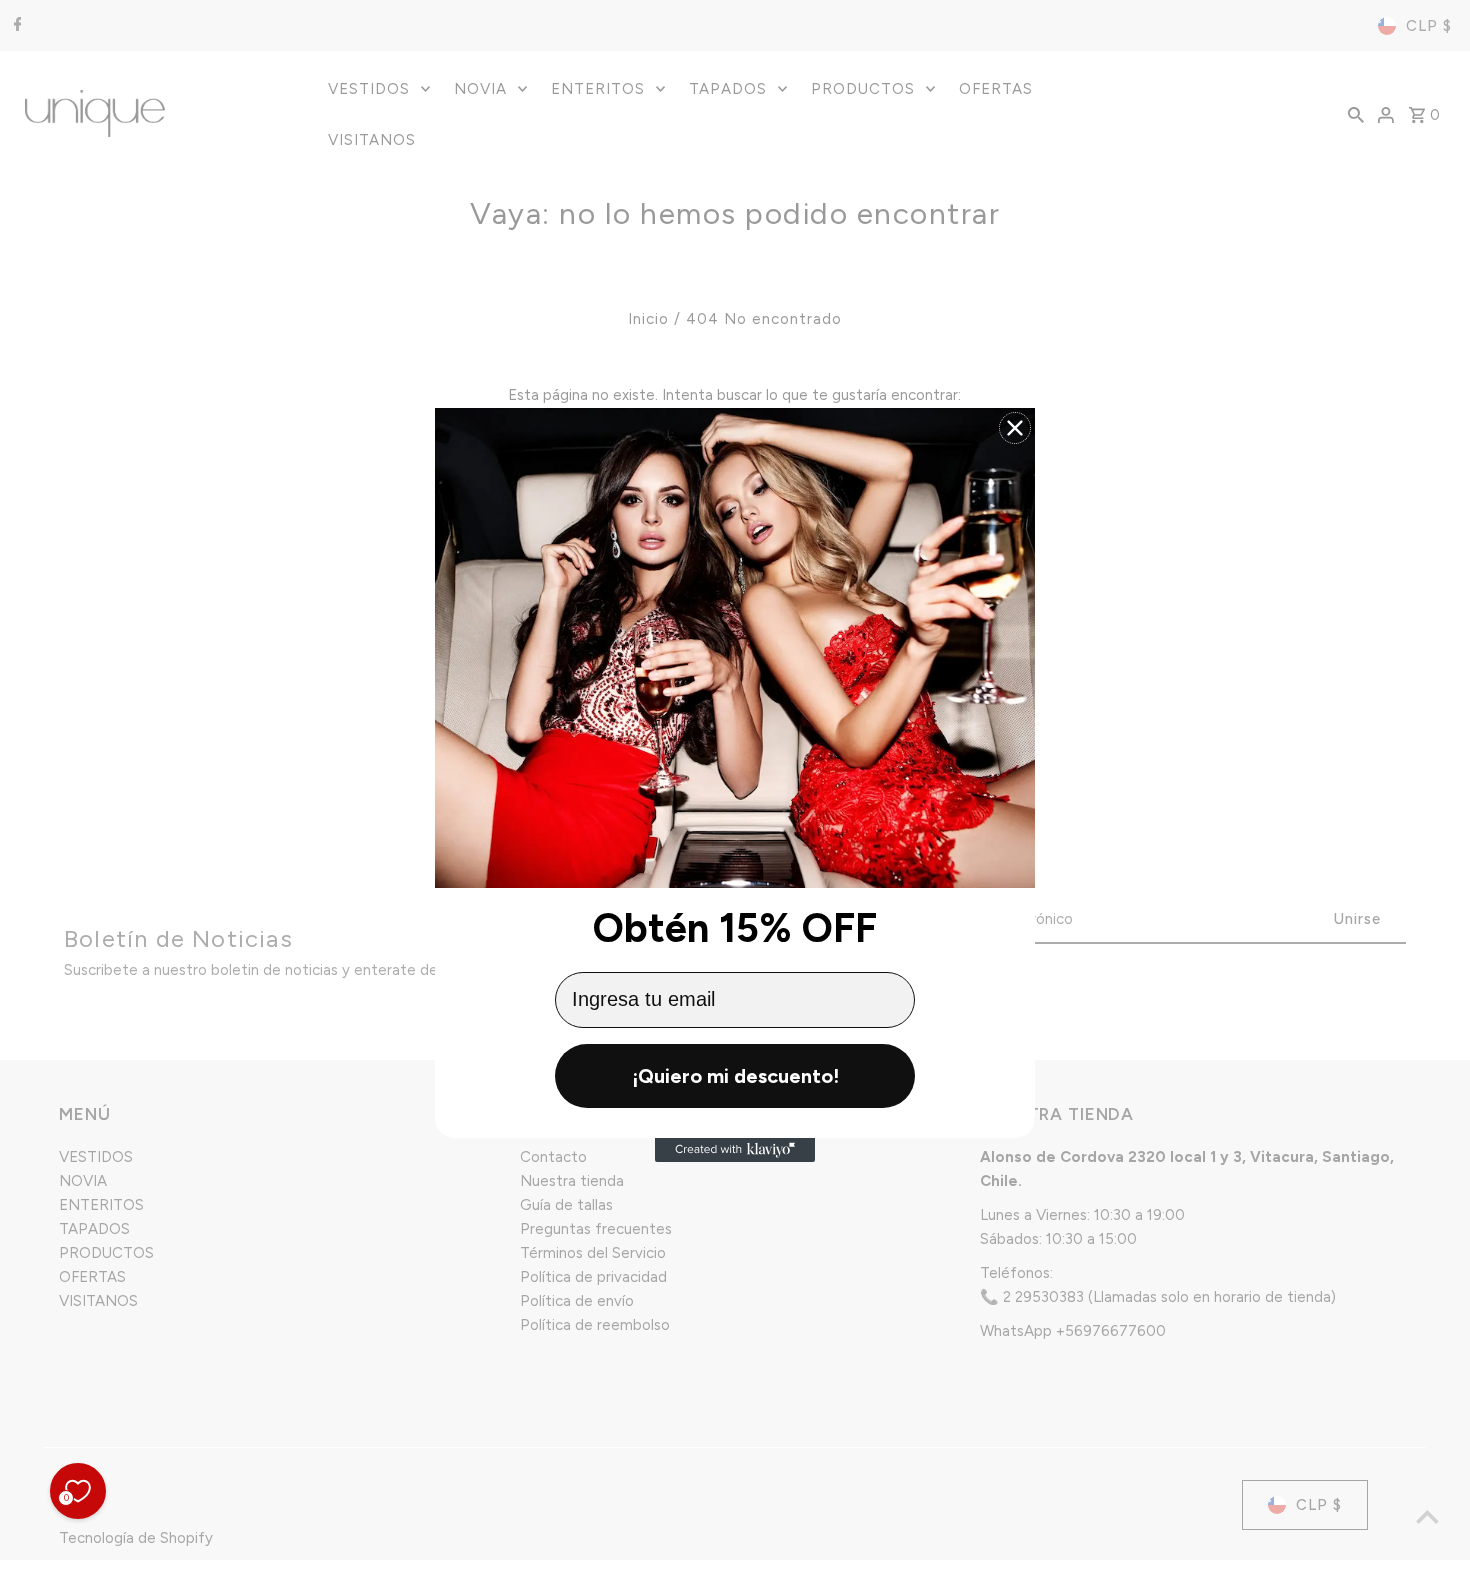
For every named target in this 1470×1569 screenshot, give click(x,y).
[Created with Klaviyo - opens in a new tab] (735, 1150)
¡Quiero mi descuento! (735, 1076)
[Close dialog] (1015, 428)
